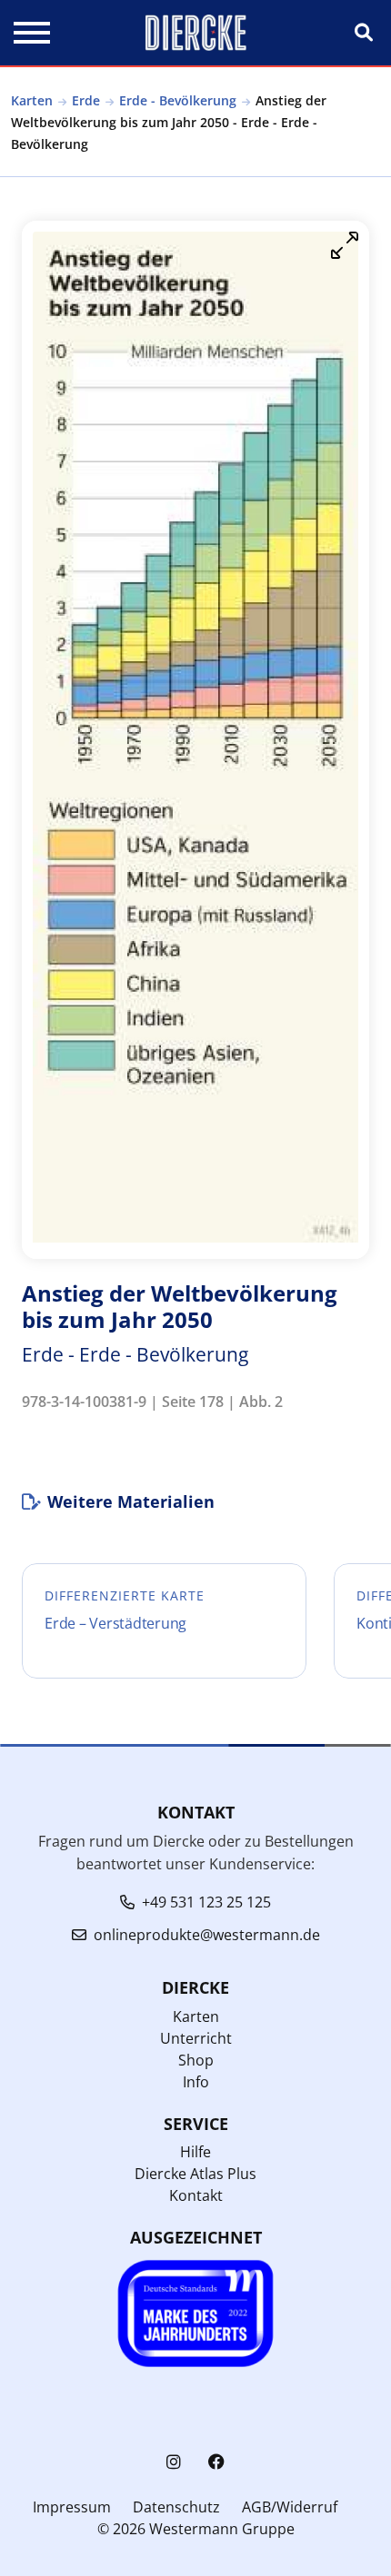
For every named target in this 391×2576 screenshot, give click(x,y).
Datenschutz (176, 2507)
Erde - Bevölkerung (178, 100)
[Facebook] (216, 2462)
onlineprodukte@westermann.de (207, 1935)
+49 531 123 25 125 (206, 1902)
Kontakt (196, 2195)
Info (196, 2082)
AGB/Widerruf (290, 2507)
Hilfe (195, 2152)
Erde (86, 100)
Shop (196, 2060)
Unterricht (196, 2038)
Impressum (72, 2507)
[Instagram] (174, 2462)
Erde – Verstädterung (115, 1623)
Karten (32, 100)
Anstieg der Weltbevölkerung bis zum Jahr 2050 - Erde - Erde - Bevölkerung (169, 122)
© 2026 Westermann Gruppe (196, 2529)
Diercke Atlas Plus (195, 2174)
